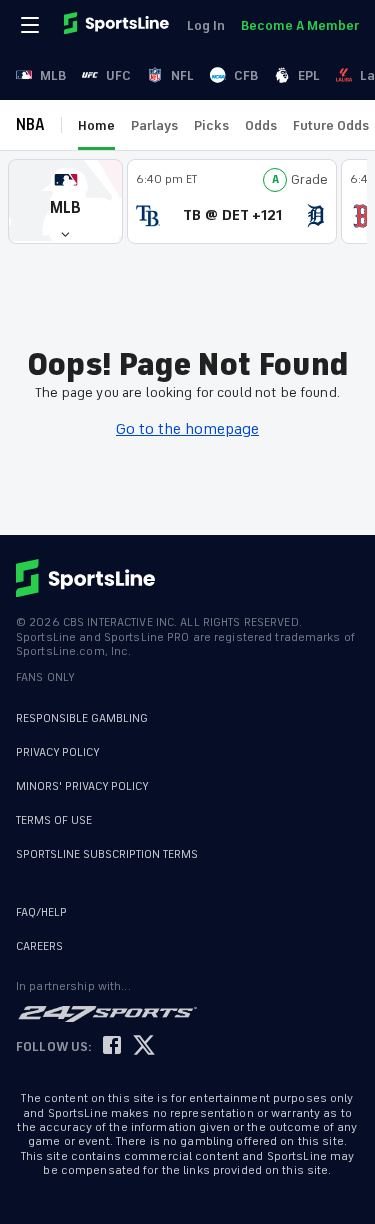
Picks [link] (211, 125)
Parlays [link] (154, 125)
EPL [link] (309, 75)
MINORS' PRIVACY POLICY (82, 786)
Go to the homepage (187, 429)
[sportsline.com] (118, 25)
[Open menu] (32, 25)
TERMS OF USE (54, 820)
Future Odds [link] (331, 125)
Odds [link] (261, 125)
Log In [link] (206, 25)
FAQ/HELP (41, 912)
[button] (65, 201)
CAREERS (39, 946)
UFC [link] (118, 75)
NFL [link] (182, 75)
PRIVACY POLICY (58, 752)
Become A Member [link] (300, 25)
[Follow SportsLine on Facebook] (112, 1046)
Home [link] (96, 125)
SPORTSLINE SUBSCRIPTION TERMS (107, 854)
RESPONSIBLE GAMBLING (82, 718)
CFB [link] (246, 75)
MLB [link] (53, 75)
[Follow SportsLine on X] (144, 1046)
